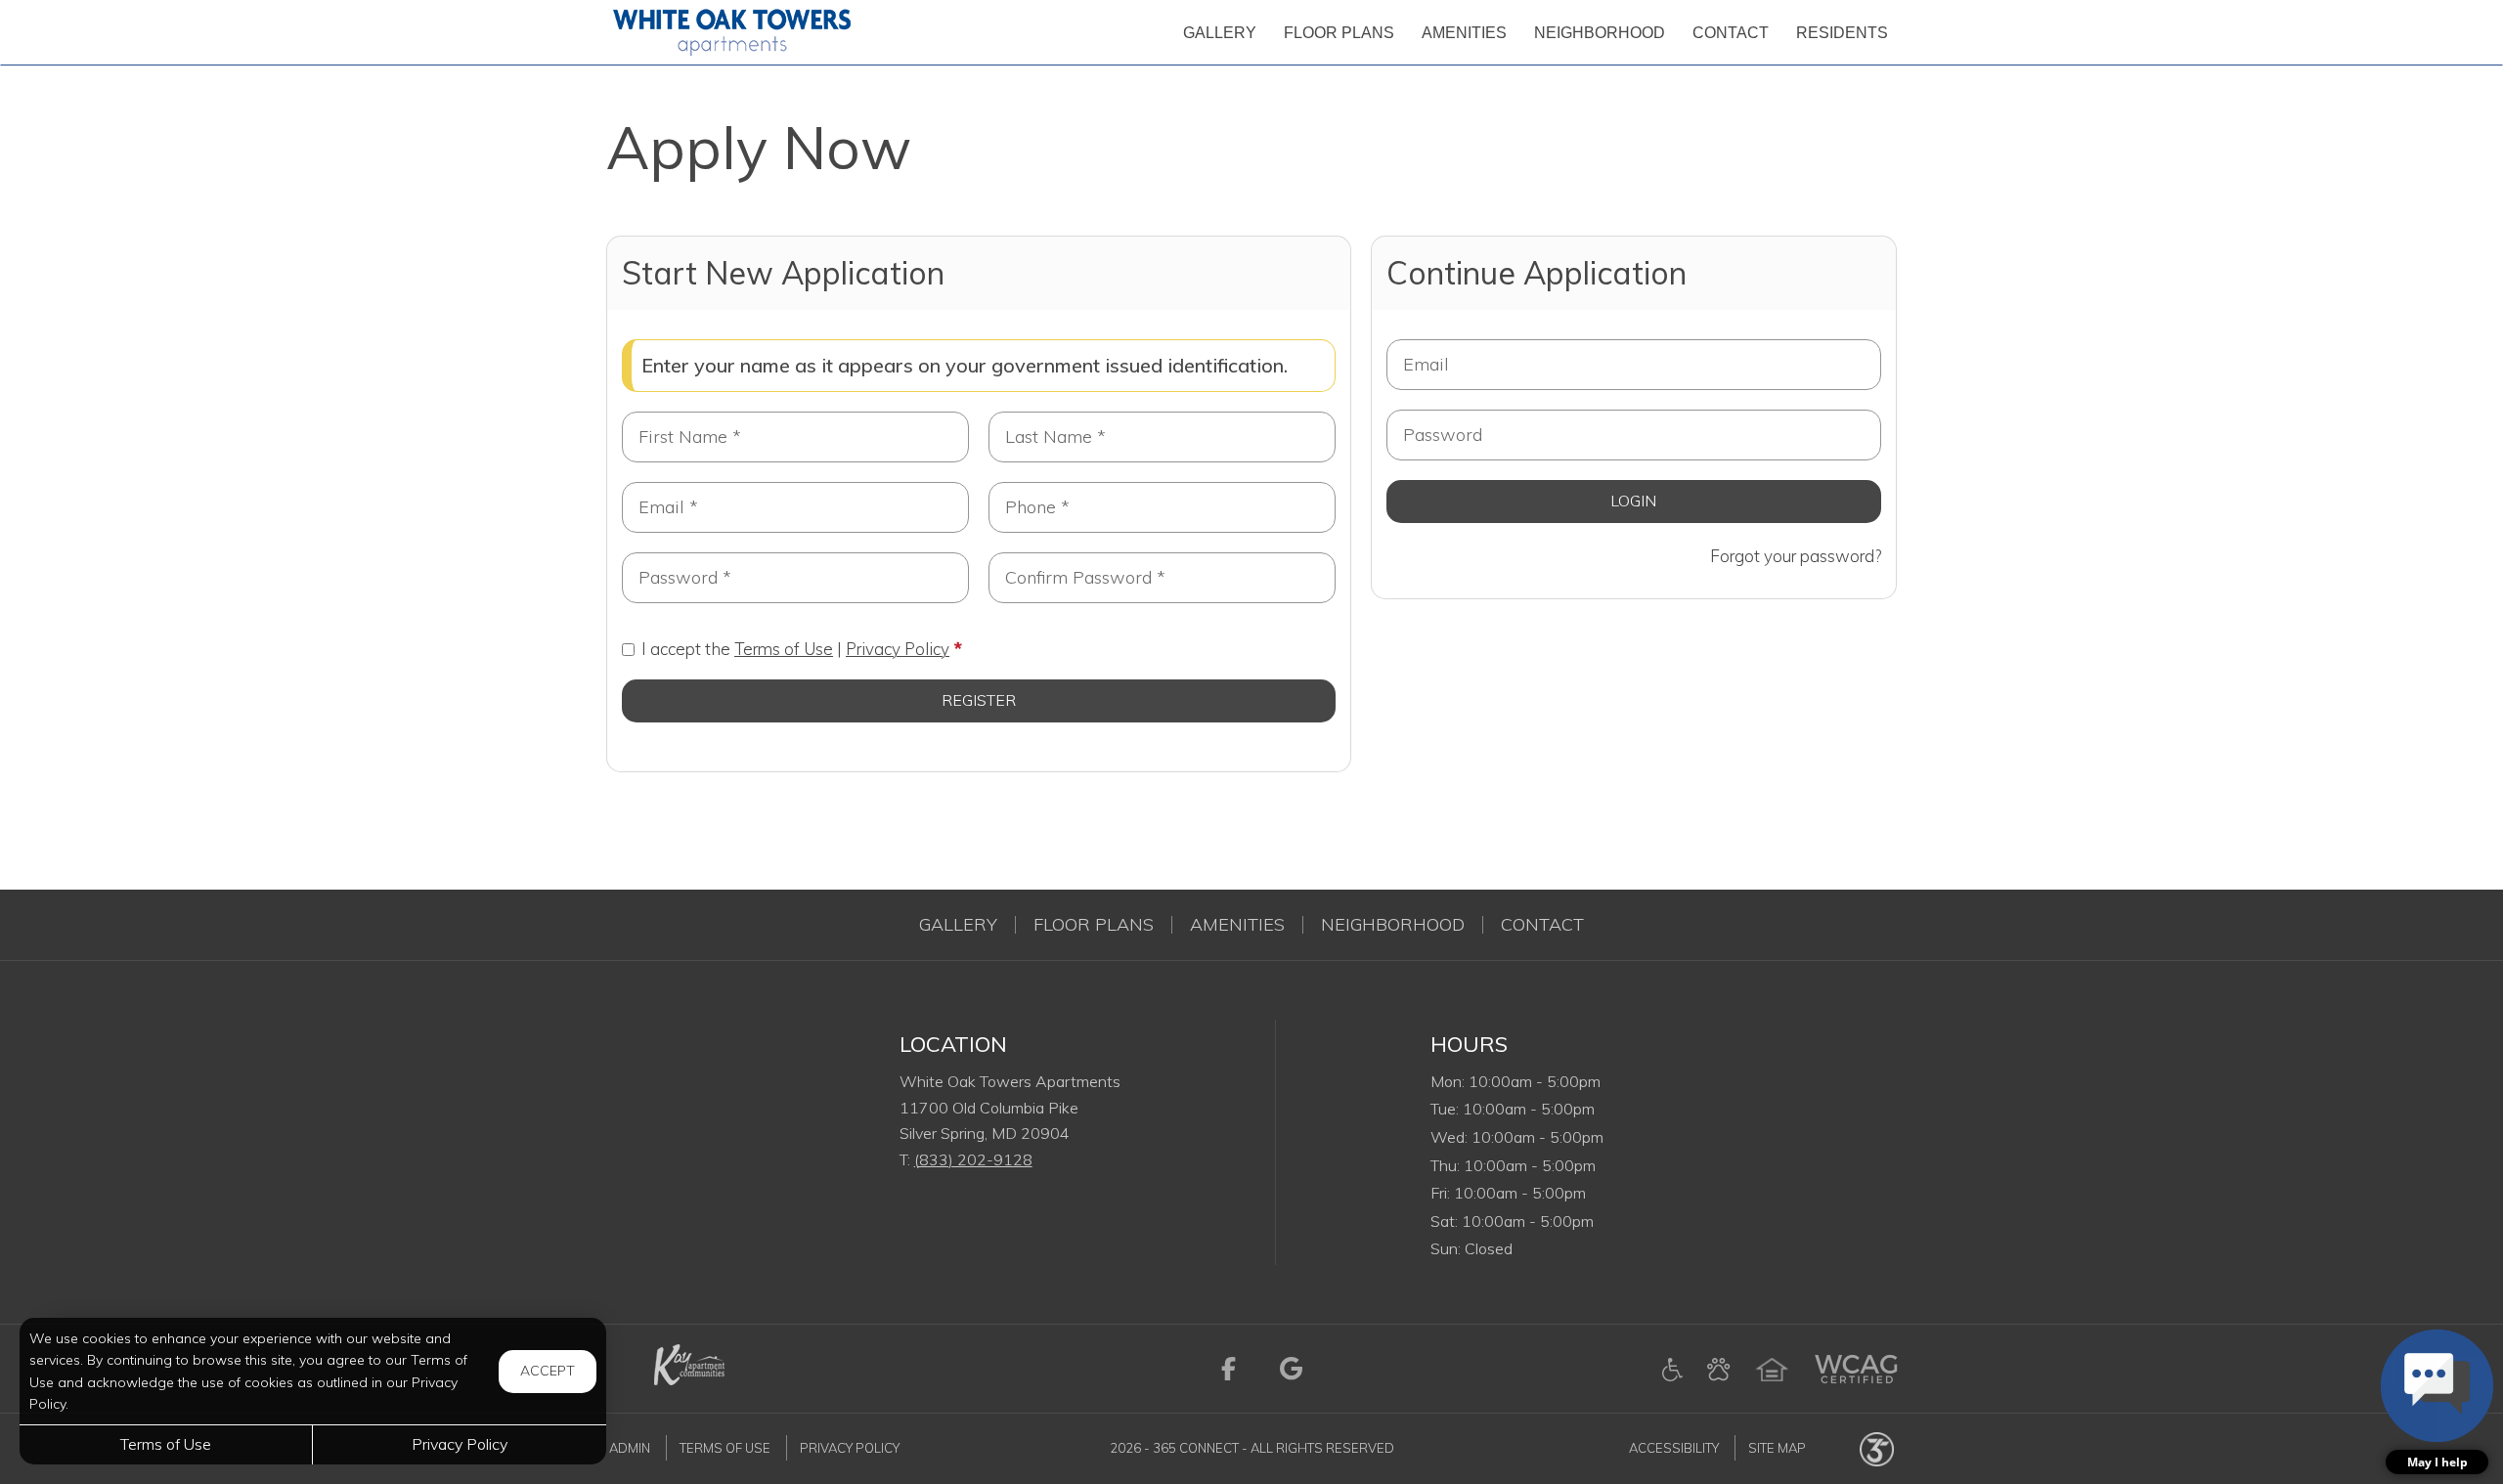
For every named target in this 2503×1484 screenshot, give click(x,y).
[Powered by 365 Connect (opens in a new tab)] (1877, 1448)
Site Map (1777, 1448)
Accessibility (1674, 1448)
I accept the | (795, 649)
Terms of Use (784, 649)
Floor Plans (1094, 925)
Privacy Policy (898, 649)
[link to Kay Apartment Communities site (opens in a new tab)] (687, 1366)
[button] (2437, 1402)
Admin (630, 1448)
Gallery (958, 925)
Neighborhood (1393, 925)
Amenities (1237, 925)
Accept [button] (548, 1371)
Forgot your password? (1796, 556)
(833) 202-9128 (973, 1159)
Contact (1542, 925)
